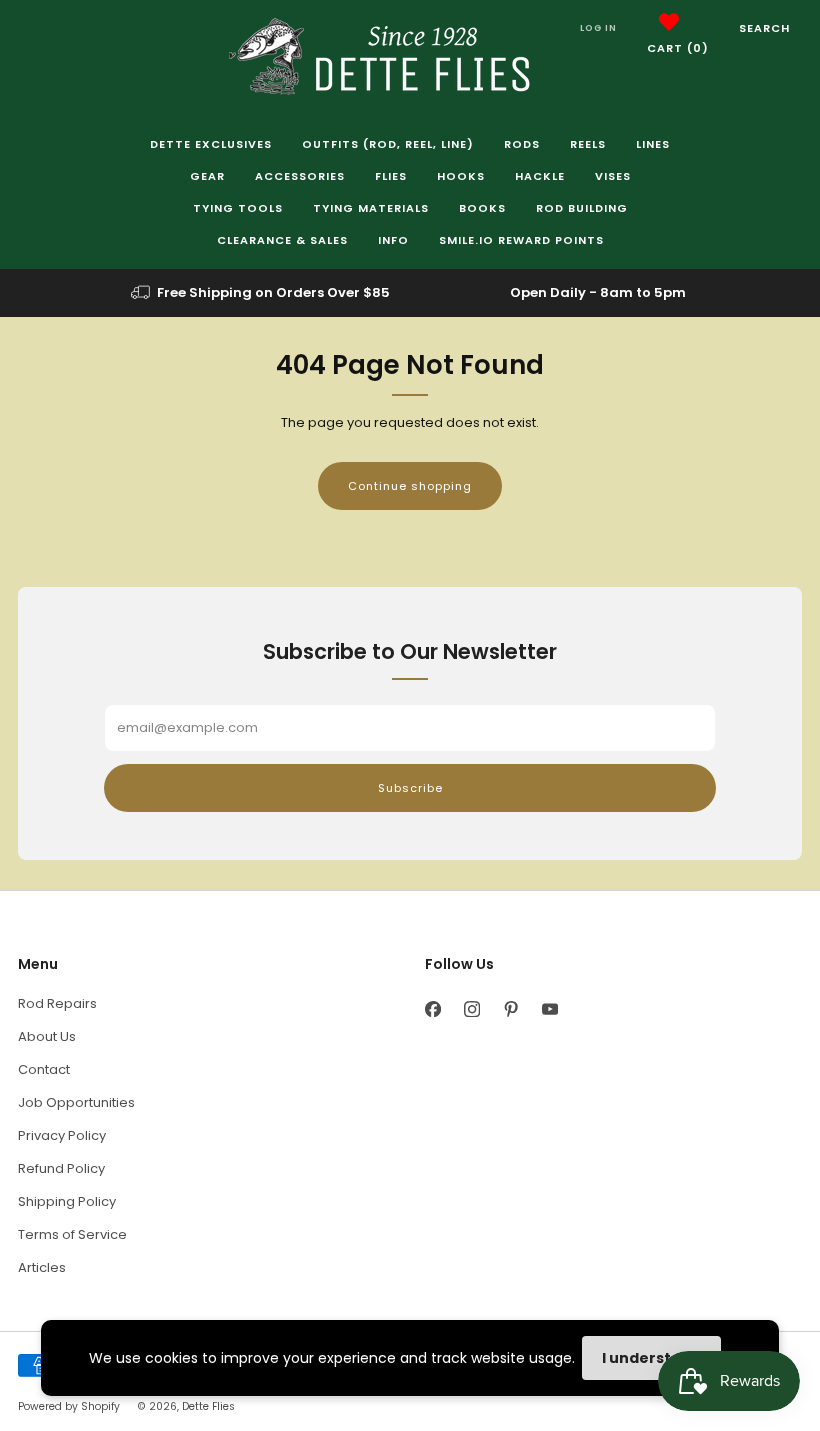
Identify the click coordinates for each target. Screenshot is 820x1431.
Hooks (461, 176)
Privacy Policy (62, 1135)
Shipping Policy (67, 1201)
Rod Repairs (57, 1003)
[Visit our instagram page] (471, 1008)
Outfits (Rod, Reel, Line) (388, 144)
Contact (44, 1069)
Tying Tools (238, 208)
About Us (47, 1036)
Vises (613, 176)
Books (482, 208)
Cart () (678, 48)
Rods (522, 144)
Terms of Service (72, 1234)
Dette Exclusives (211, 144)
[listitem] (262, 293)
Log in (598, 28)
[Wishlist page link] (669, 22)
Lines (653, 144)
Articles (42, 1267)
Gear (207, 176)
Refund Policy (61, 1168)
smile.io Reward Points (521, 240)
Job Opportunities (76, 1102)
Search (764, 28)
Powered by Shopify (69, 1406)
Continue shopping (410, 486)
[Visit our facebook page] (432, 1008)
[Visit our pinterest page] (510, 1008)
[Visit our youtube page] (549, 1008)
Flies (391, 176)
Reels (588, 144)
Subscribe (410, 788)
